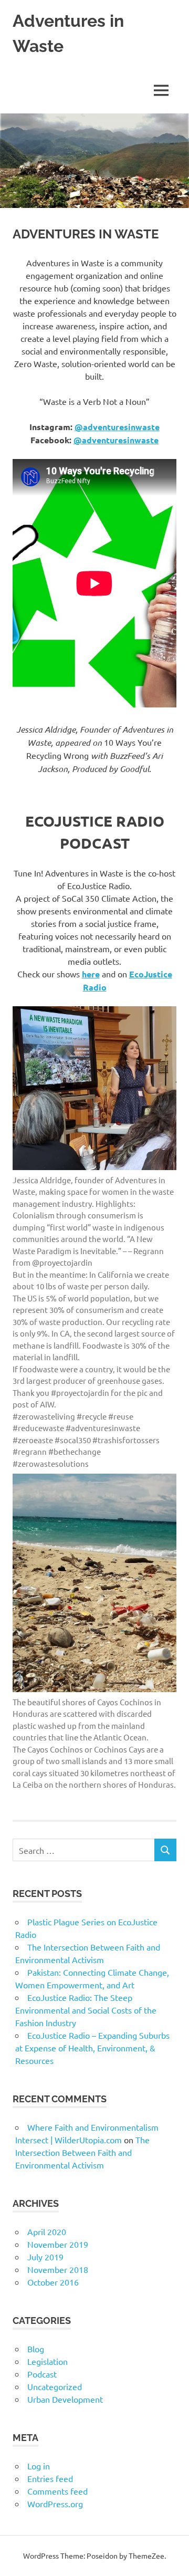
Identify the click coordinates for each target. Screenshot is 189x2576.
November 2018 (58, 2269)
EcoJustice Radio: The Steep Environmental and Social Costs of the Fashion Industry (86, 2010)
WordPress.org (55, 2504)
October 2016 (53, 2282)
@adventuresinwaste (117, 427)
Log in (39, 2466)
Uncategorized (55, 2386)
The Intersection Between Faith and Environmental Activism (82, 2152)
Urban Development (65, 2399)
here (91, 974)
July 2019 (45, 2257)
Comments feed (57, 2491)
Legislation (48, 2361)
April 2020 (47, 2231)
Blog (36, 2349)
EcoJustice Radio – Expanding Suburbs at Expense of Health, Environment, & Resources (92, 2048)
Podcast (42, 2374)
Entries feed (50, 2478)
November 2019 (58, 2244)
